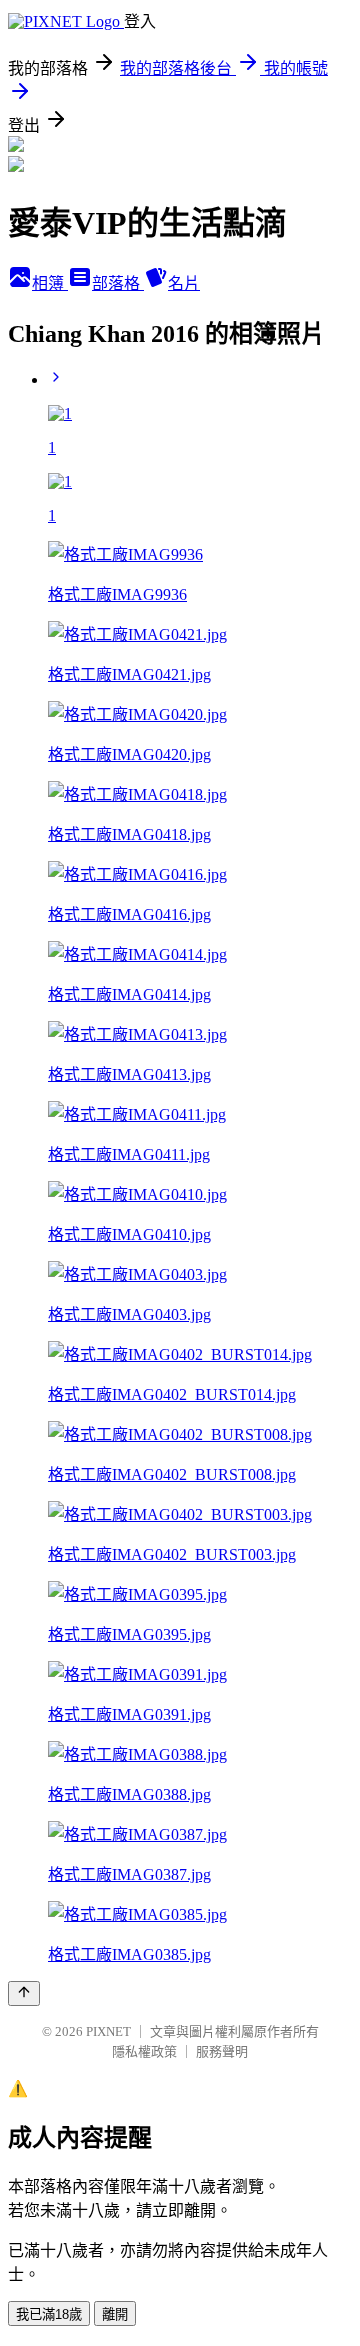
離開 (115, 2314)
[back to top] (24, 1993)
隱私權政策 (144, 2051)
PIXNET (108, 2031)
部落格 (118, 283)
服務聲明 (222, 2051)
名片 (184, 283)
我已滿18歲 (49, 2314)
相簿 (50, 283)
